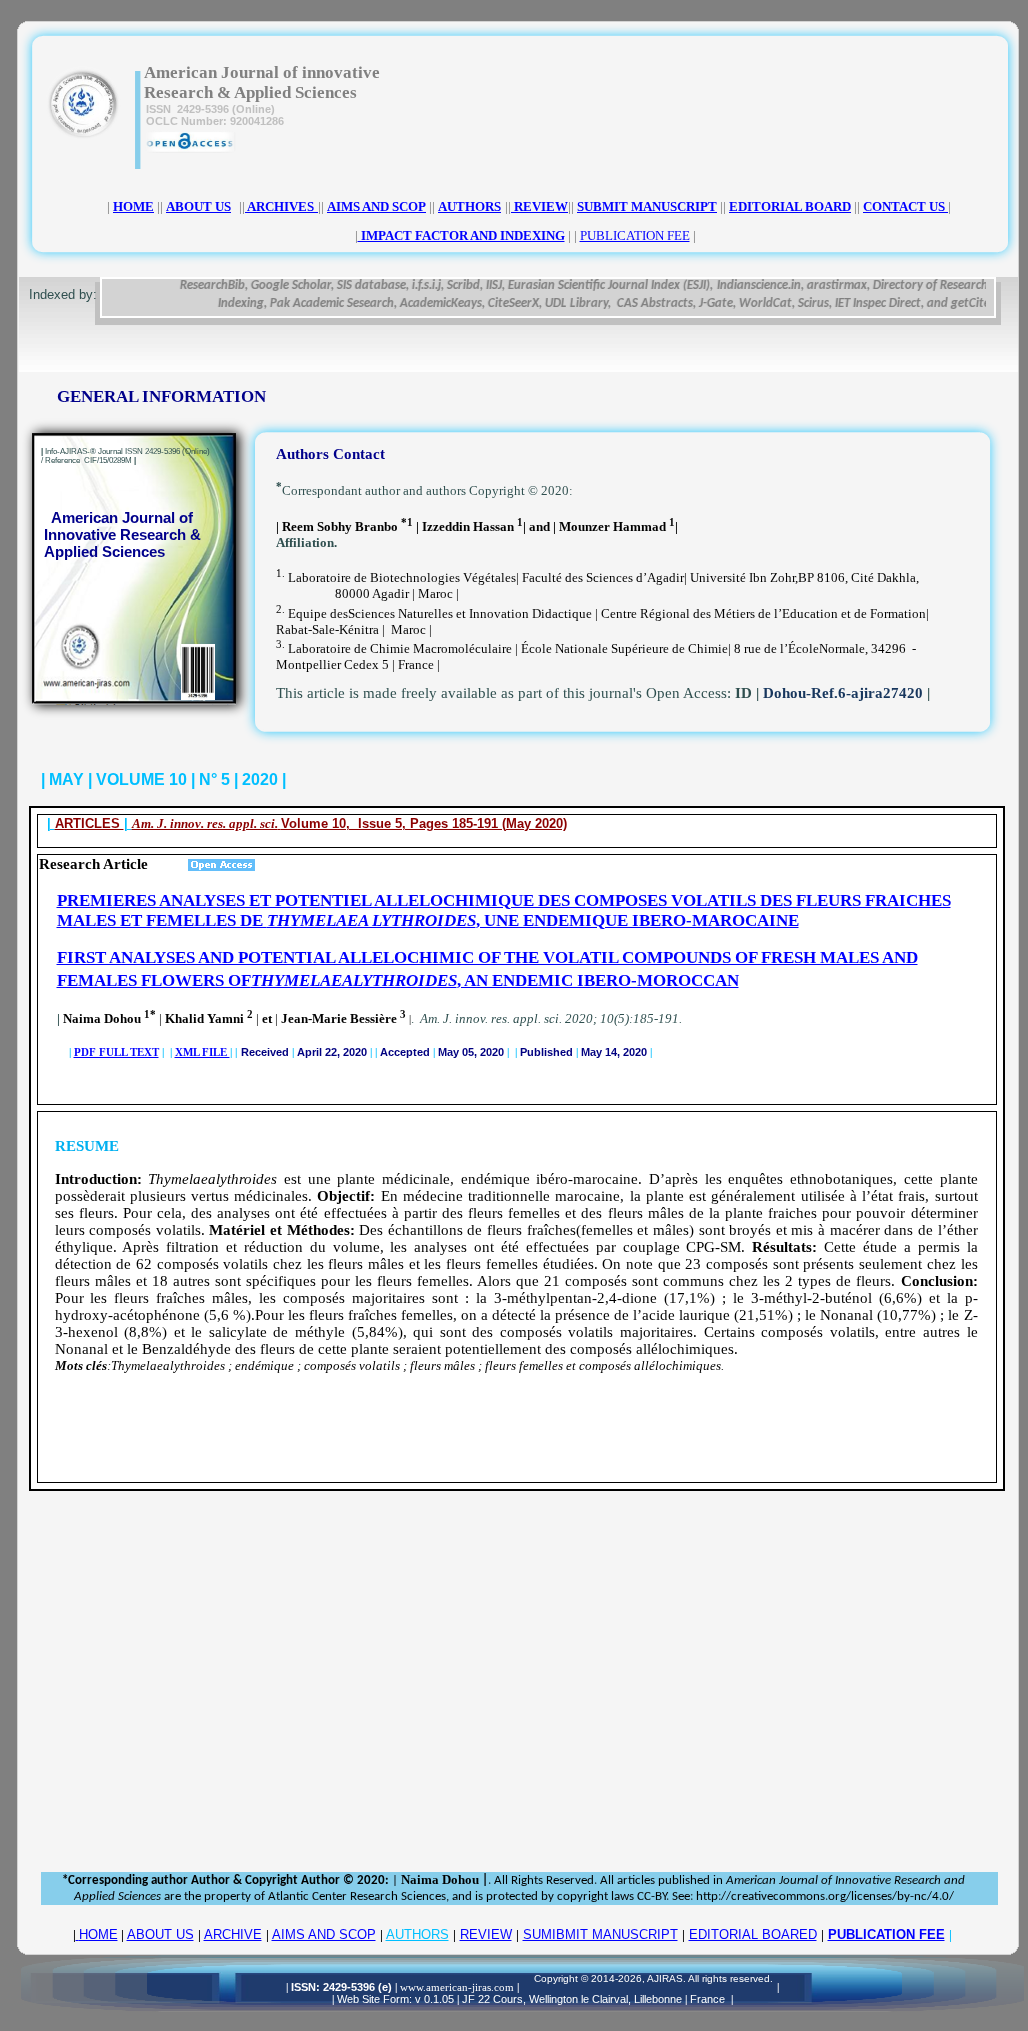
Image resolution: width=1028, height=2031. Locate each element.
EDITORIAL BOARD (790, 206)
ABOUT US (160, 1934)
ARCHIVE (233, 1934)
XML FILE (202, 1052)
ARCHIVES (279, 206)
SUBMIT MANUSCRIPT (647, 206)
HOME (98, 1934)
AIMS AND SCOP (324, 1934)
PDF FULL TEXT (116, 1052)
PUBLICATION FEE (886, 1934)
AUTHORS (417, 1934)
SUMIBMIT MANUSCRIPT (600, 1934)
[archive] (316, 206)
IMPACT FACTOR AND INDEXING (461, 235)
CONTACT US (905, 206)
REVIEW (486, 1934)
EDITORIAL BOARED (753, 1934)
